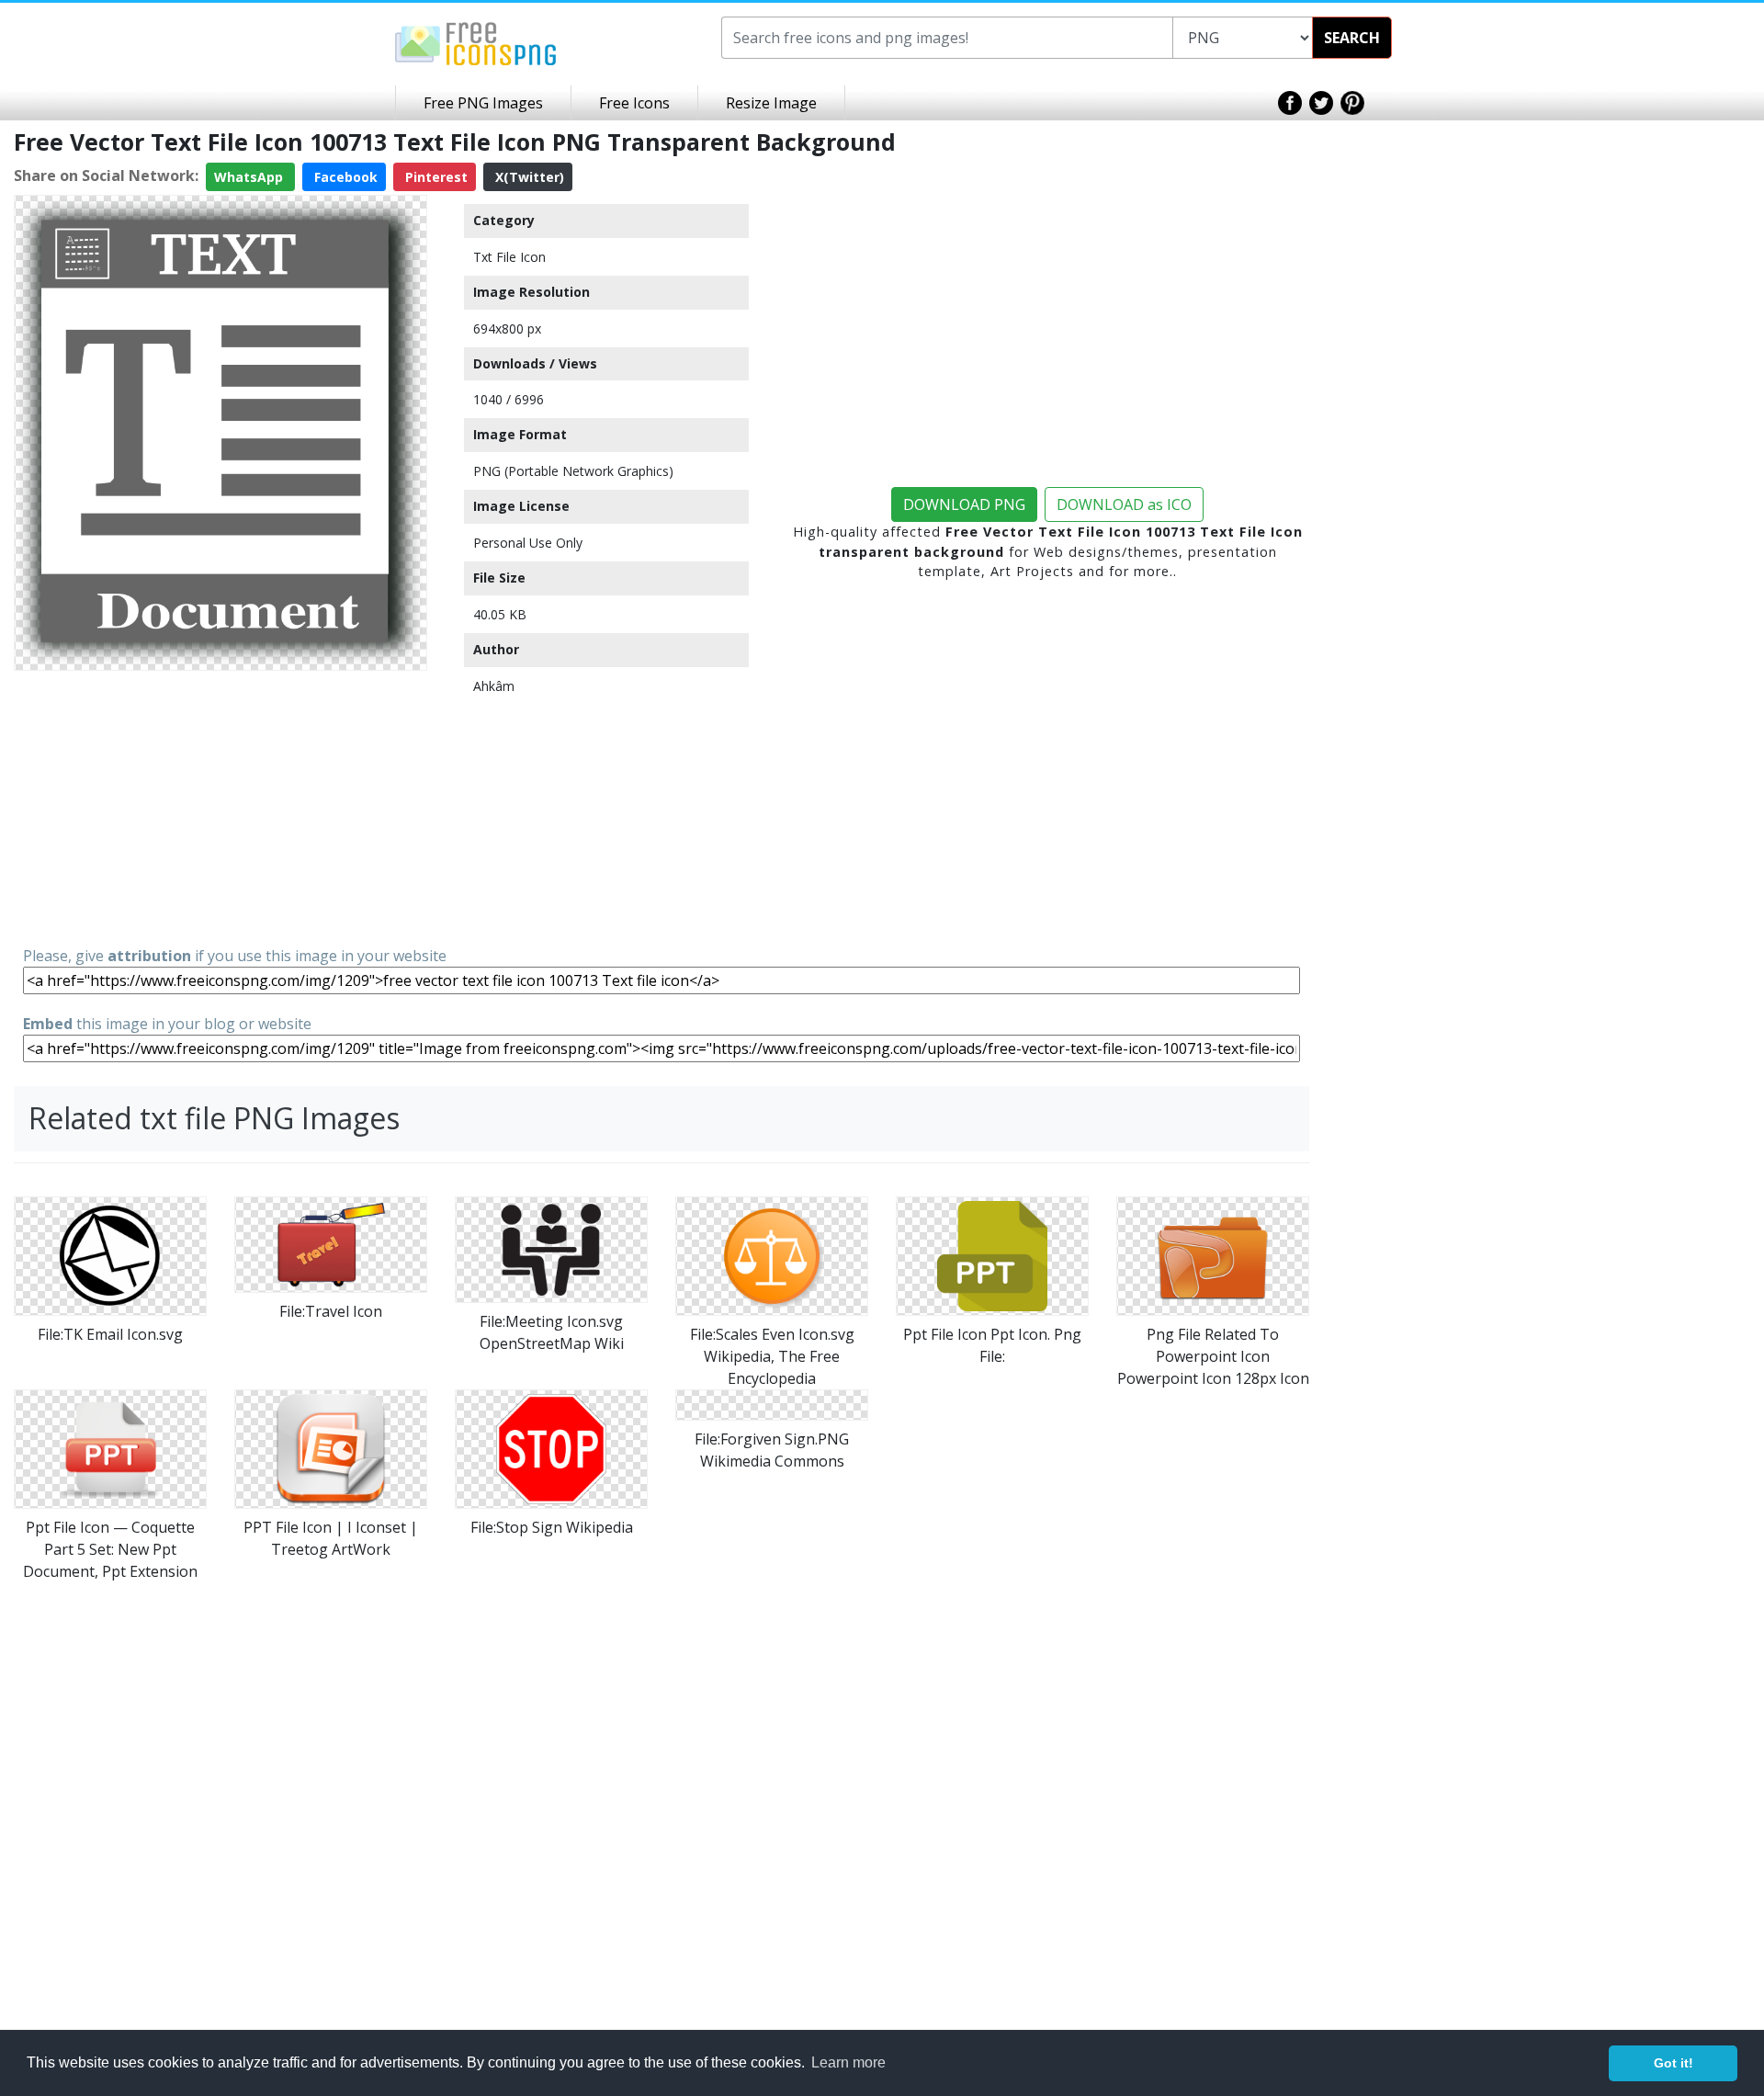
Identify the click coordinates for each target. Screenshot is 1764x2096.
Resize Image (771, 103)
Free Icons (634, 103)
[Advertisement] (220, 807)
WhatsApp (250, 177)
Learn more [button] (848, 2062)
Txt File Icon (509, 257)
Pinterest (435, 177)
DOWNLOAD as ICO (1124, 504)
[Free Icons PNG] (476, 42)
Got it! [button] (1674, 2063)
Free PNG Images (483, 103)
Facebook (344, 177)
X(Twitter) (528, 177)
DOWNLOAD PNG (964, 504)
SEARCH (1352, 38)
